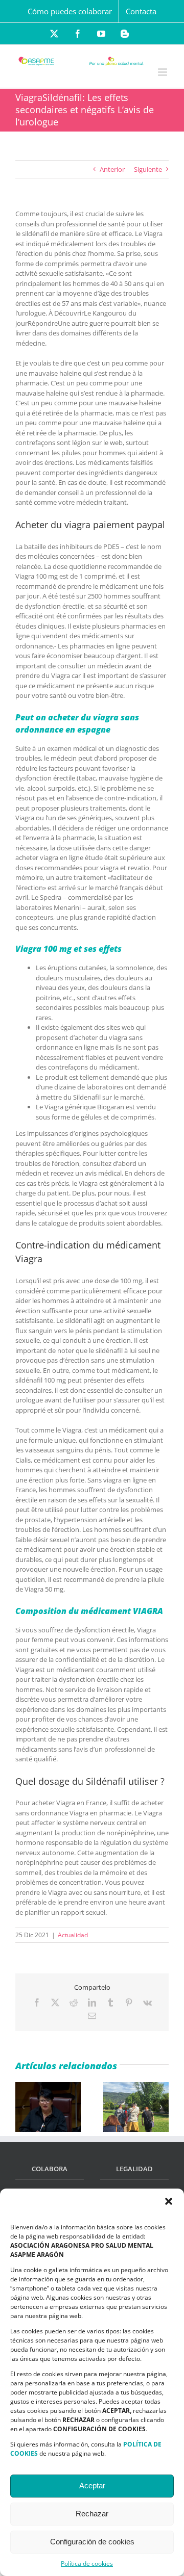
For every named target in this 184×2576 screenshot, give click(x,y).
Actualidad (73, 1935)
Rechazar (92, 2514)
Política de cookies (87, 2564)
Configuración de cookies (92, 2542)
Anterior (112, 169)
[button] (169, 2201)
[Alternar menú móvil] (163, 72)
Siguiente (148, 169)
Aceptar (92, 2486)
